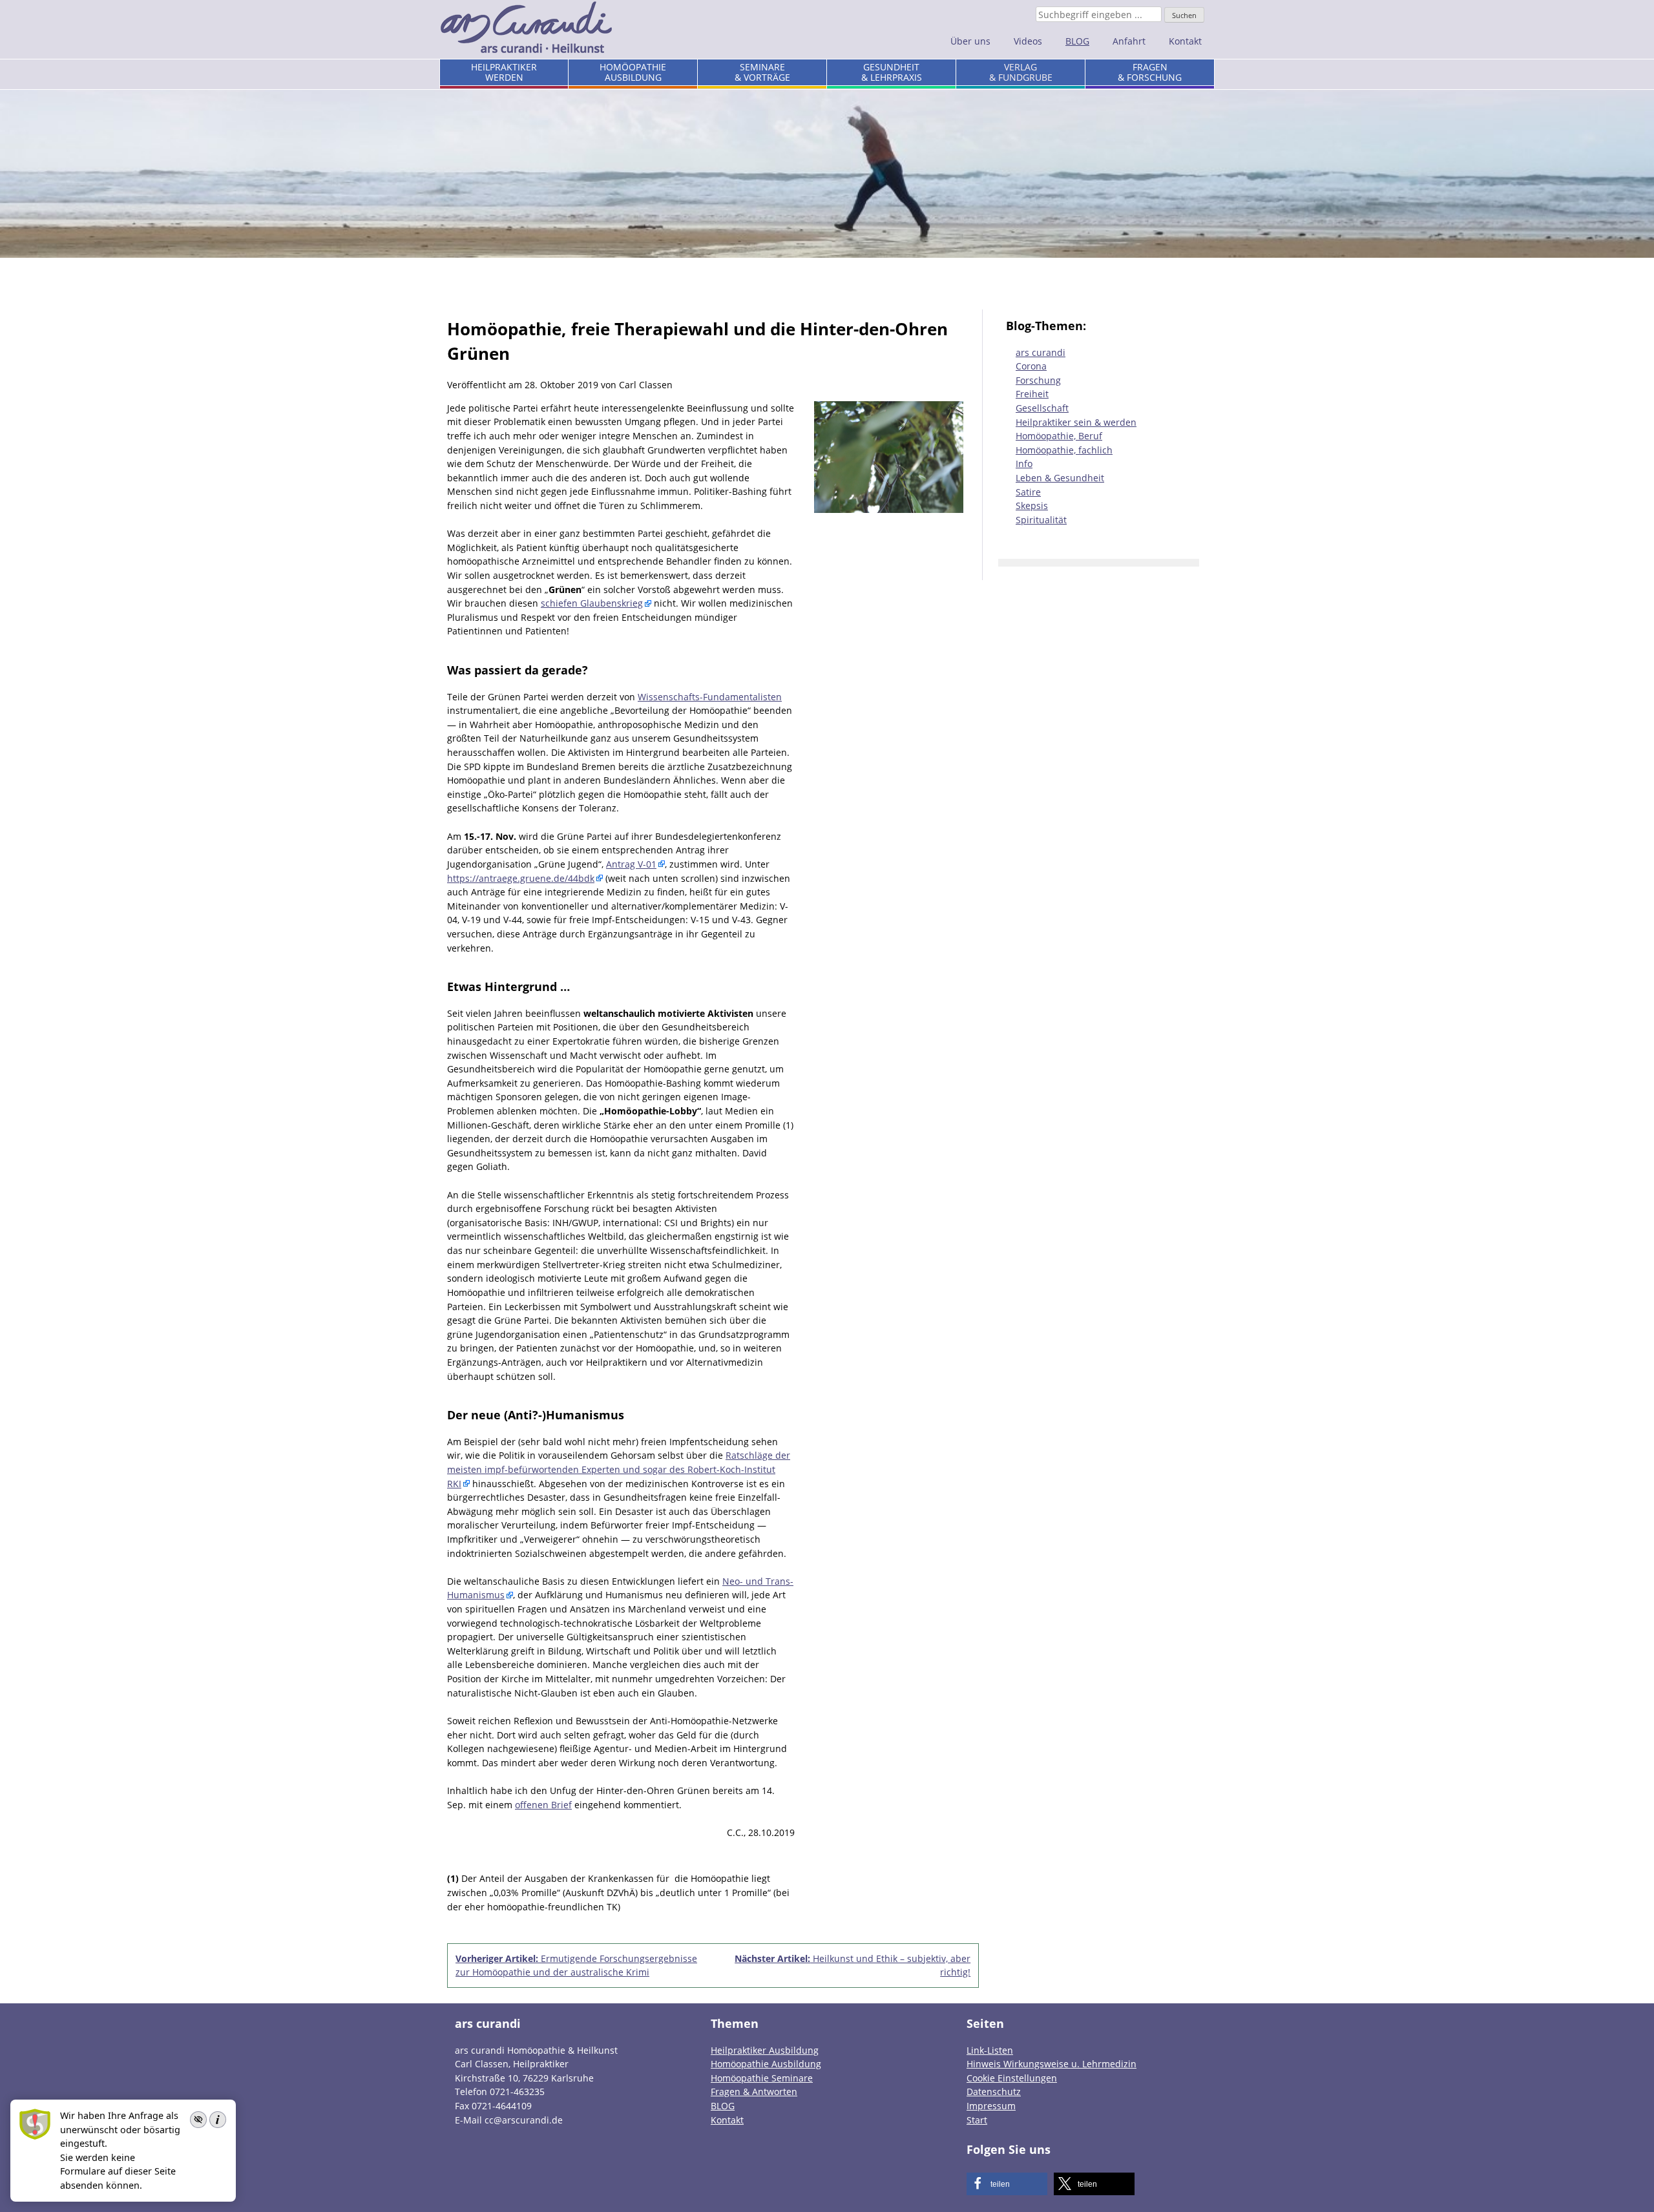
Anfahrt (1129, 41)
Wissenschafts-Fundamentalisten (710, 697)
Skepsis (1032, 506)
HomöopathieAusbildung (633, 72)
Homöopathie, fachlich (1064, 450)
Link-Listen (990, 2050)
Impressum (991, 2106)
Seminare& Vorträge (762, 72)
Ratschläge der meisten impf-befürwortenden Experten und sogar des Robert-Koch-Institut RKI (619, 1469)
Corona (1031, 366)
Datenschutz (994, 2092)
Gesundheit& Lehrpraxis (892, 72)
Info (1024, 464)
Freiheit (1032, 394)
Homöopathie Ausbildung (766, 2064)
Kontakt (1185, 41)
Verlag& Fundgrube (1021, 72)
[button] (1007, 2184)
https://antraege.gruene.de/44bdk (521, 878)
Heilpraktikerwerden (504, 72)
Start (977, 2120)
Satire (1028, 492)
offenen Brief (543, 1805)
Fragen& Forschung (1150, 72)
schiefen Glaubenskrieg (592, 603)
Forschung (1038, 380)
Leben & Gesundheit (1060, 478)
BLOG (1077, 41)
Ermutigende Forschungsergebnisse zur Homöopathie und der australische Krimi (576, 1966)
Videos (1028, 41)
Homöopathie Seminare (762, 2078)
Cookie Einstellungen (1012, 2078)
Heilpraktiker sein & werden (1076, 422)
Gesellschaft (1042, 408)
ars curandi (1041, 352)
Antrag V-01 (631, 864)
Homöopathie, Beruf (1059, 436)
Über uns (970, 41)
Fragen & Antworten (754, 2092)
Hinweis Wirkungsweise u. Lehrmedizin (1052, 2064)
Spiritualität (1041, 520)
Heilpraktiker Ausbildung (765, 2050)
